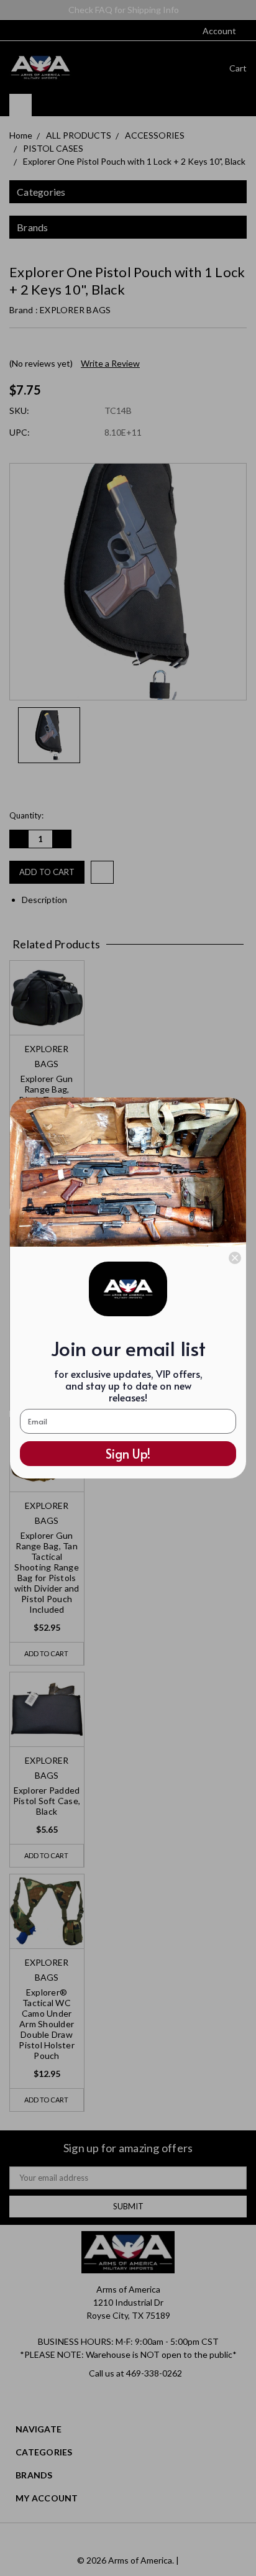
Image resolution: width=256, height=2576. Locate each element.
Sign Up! (128, 1454)
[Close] (235, 1258)
